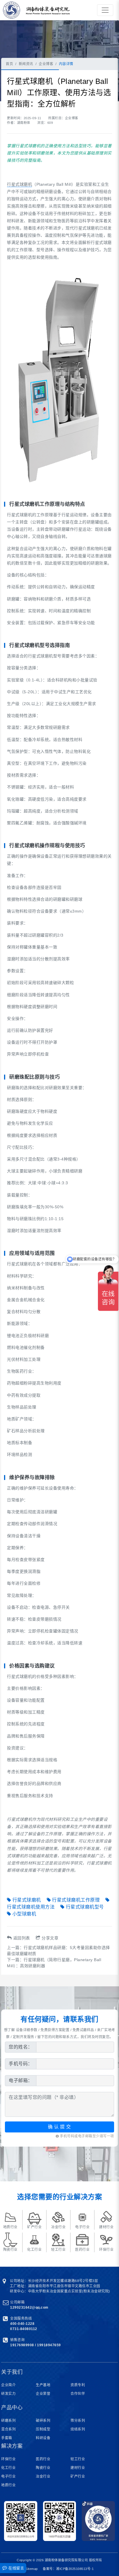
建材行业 (78, 2468)
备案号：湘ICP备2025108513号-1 (68, 2569)
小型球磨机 (24, 1914)
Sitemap (32, 2569)
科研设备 (43, 2438)
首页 (9, 64)
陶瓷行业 (43, 2468)
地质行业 (8, 2485)
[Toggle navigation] (105, 10)
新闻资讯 (26, 64)
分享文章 (50, 1938)
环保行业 (8, 2459)
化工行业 (8, 2468)
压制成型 (43, 2429)
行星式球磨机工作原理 (76, 1900)
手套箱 (7, 2438)
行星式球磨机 (19, 184)
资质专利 (78, 2385)
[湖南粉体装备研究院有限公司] (10, 10)
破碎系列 (43, 2421)
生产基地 (43, 2385)
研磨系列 (8, 2421)
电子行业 (8, 2476)
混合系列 (8, 2429)
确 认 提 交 (59, 2127)
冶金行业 (43, 2476)
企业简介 (8, 2385)
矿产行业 (78, 2476)
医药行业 (43, 2459)
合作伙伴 (78, 2394)
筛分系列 (78, 2421)
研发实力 (8, 2394)
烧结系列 (78, 2429)
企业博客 (46, 64)
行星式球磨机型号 (85, 1907)
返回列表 (22, 1938)
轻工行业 (78, 2459)
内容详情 (66, 64)
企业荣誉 (43, 2394)
